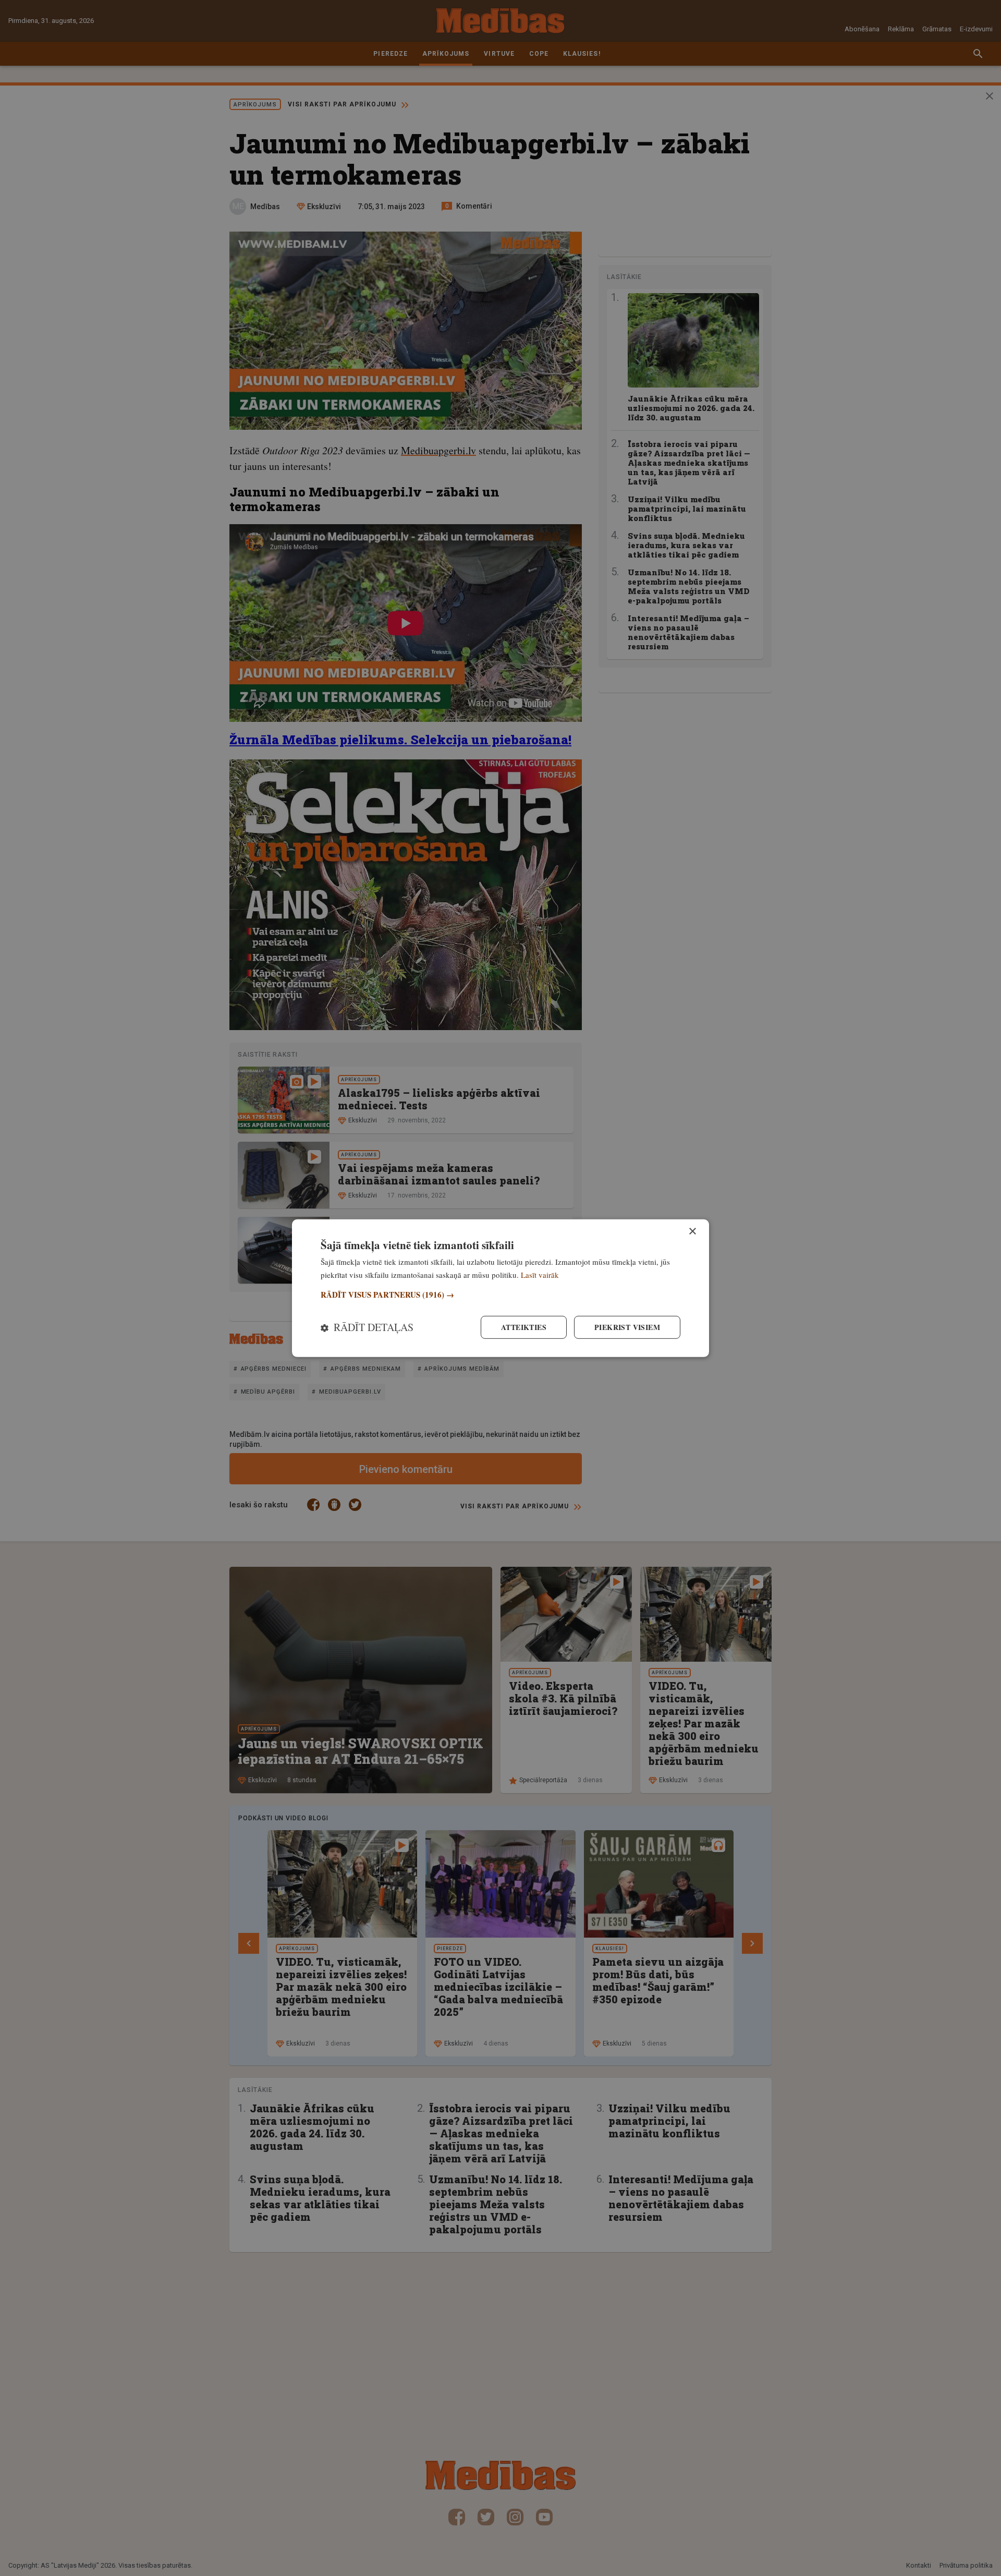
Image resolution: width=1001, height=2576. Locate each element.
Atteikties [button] (524, 1327)
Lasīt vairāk (540, 1274)
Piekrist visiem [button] (627, 1327)
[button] (500, 1295)
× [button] (692, 1231)
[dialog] (500, 1288)
